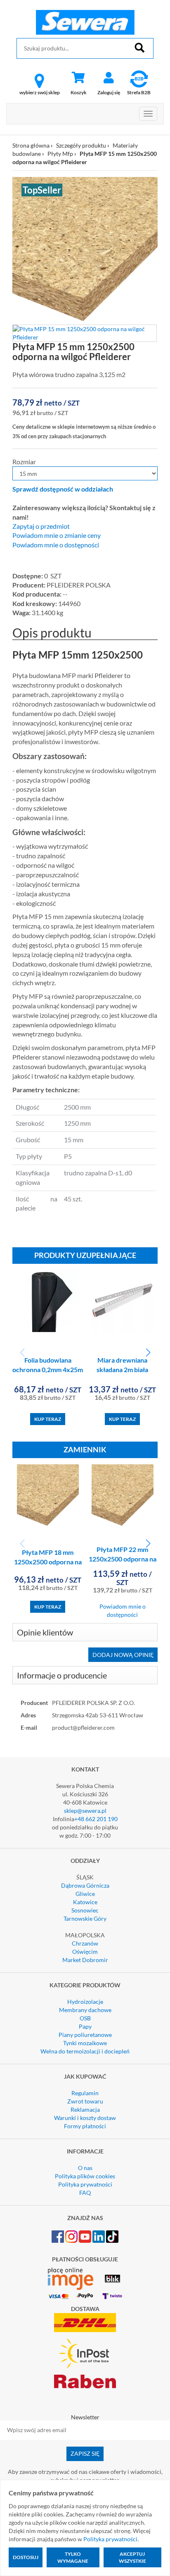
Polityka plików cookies (85, 2176)
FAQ (85, 2193)
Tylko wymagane (73, 2557)
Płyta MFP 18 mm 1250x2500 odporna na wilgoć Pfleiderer (48, 1562)
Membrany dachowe (85, 2010)
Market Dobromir (85, 1960)
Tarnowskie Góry (85, 1918)
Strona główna (31, 145)
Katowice (85, 1902)
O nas (85, 2168)
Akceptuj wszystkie (132, 2557)
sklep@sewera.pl (85, 1811)
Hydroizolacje (85, 2002)
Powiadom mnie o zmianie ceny (57, 535)
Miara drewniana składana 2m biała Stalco (122, 1369)
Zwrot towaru (85, 2101)
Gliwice (85, 1894)
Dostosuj (26, 2557)
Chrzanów (85, 1943)
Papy (85, 2026)
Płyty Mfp (60, 154)
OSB (85, 2018)
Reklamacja (85, 2109)
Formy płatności (85, 2126)
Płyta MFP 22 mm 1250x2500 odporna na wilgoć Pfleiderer (123, 1559)
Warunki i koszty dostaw (85, 2118)
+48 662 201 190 (96, 1819)
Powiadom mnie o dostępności (56, 545)
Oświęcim (85, 1952)
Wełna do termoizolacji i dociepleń (85, 2051)
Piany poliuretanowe (85, 2035)
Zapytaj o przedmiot (41, 526)
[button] (148, 1353)
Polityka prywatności (85, 2184)
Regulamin (85, 2093)
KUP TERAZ (48, 1419)
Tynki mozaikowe (85, 2043)
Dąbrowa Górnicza (85, 1885)
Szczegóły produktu (81, 145)
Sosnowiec (85, 1910)
